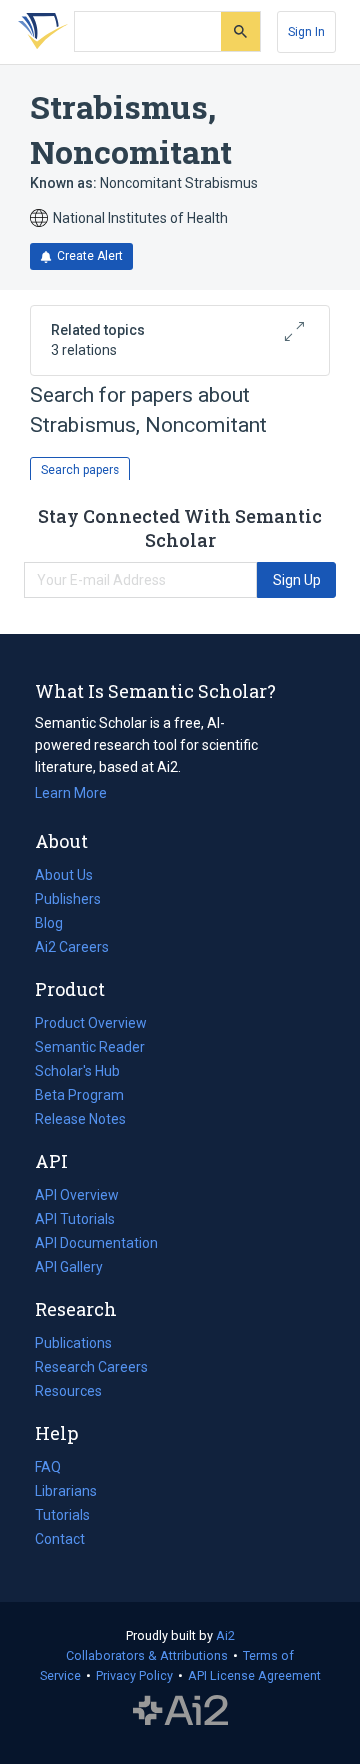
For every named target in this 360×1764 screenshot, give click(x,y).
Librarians (66, 1491)
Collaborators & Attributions (147, 1655)
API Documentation (96, 1245)
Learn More (71, 793)
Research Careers (91, 1369)
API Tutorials (75, 1219)
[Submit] (240, 31)
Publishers (68, 899)
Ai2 (225, 1635)
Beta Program (79, 1095)
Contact (60, 1539)
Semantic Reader (90, 1047)
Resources (68, 1393)
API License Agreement (254, 1675)
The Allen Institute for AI (180, 1711)
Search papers (80, 470)
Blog (57, 925)
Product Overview (91, 1023)
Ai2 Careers (72, 949)
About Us (64, 875)
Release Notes (80, 1119)
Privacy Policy (134, 1675)
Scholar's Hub (77, 1071)
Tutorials (62, 1515)
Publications (73, 1345)
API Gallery (69, 1267)
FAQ (48, 1467)
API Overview (77, 1195)
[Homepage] (39, 32)
